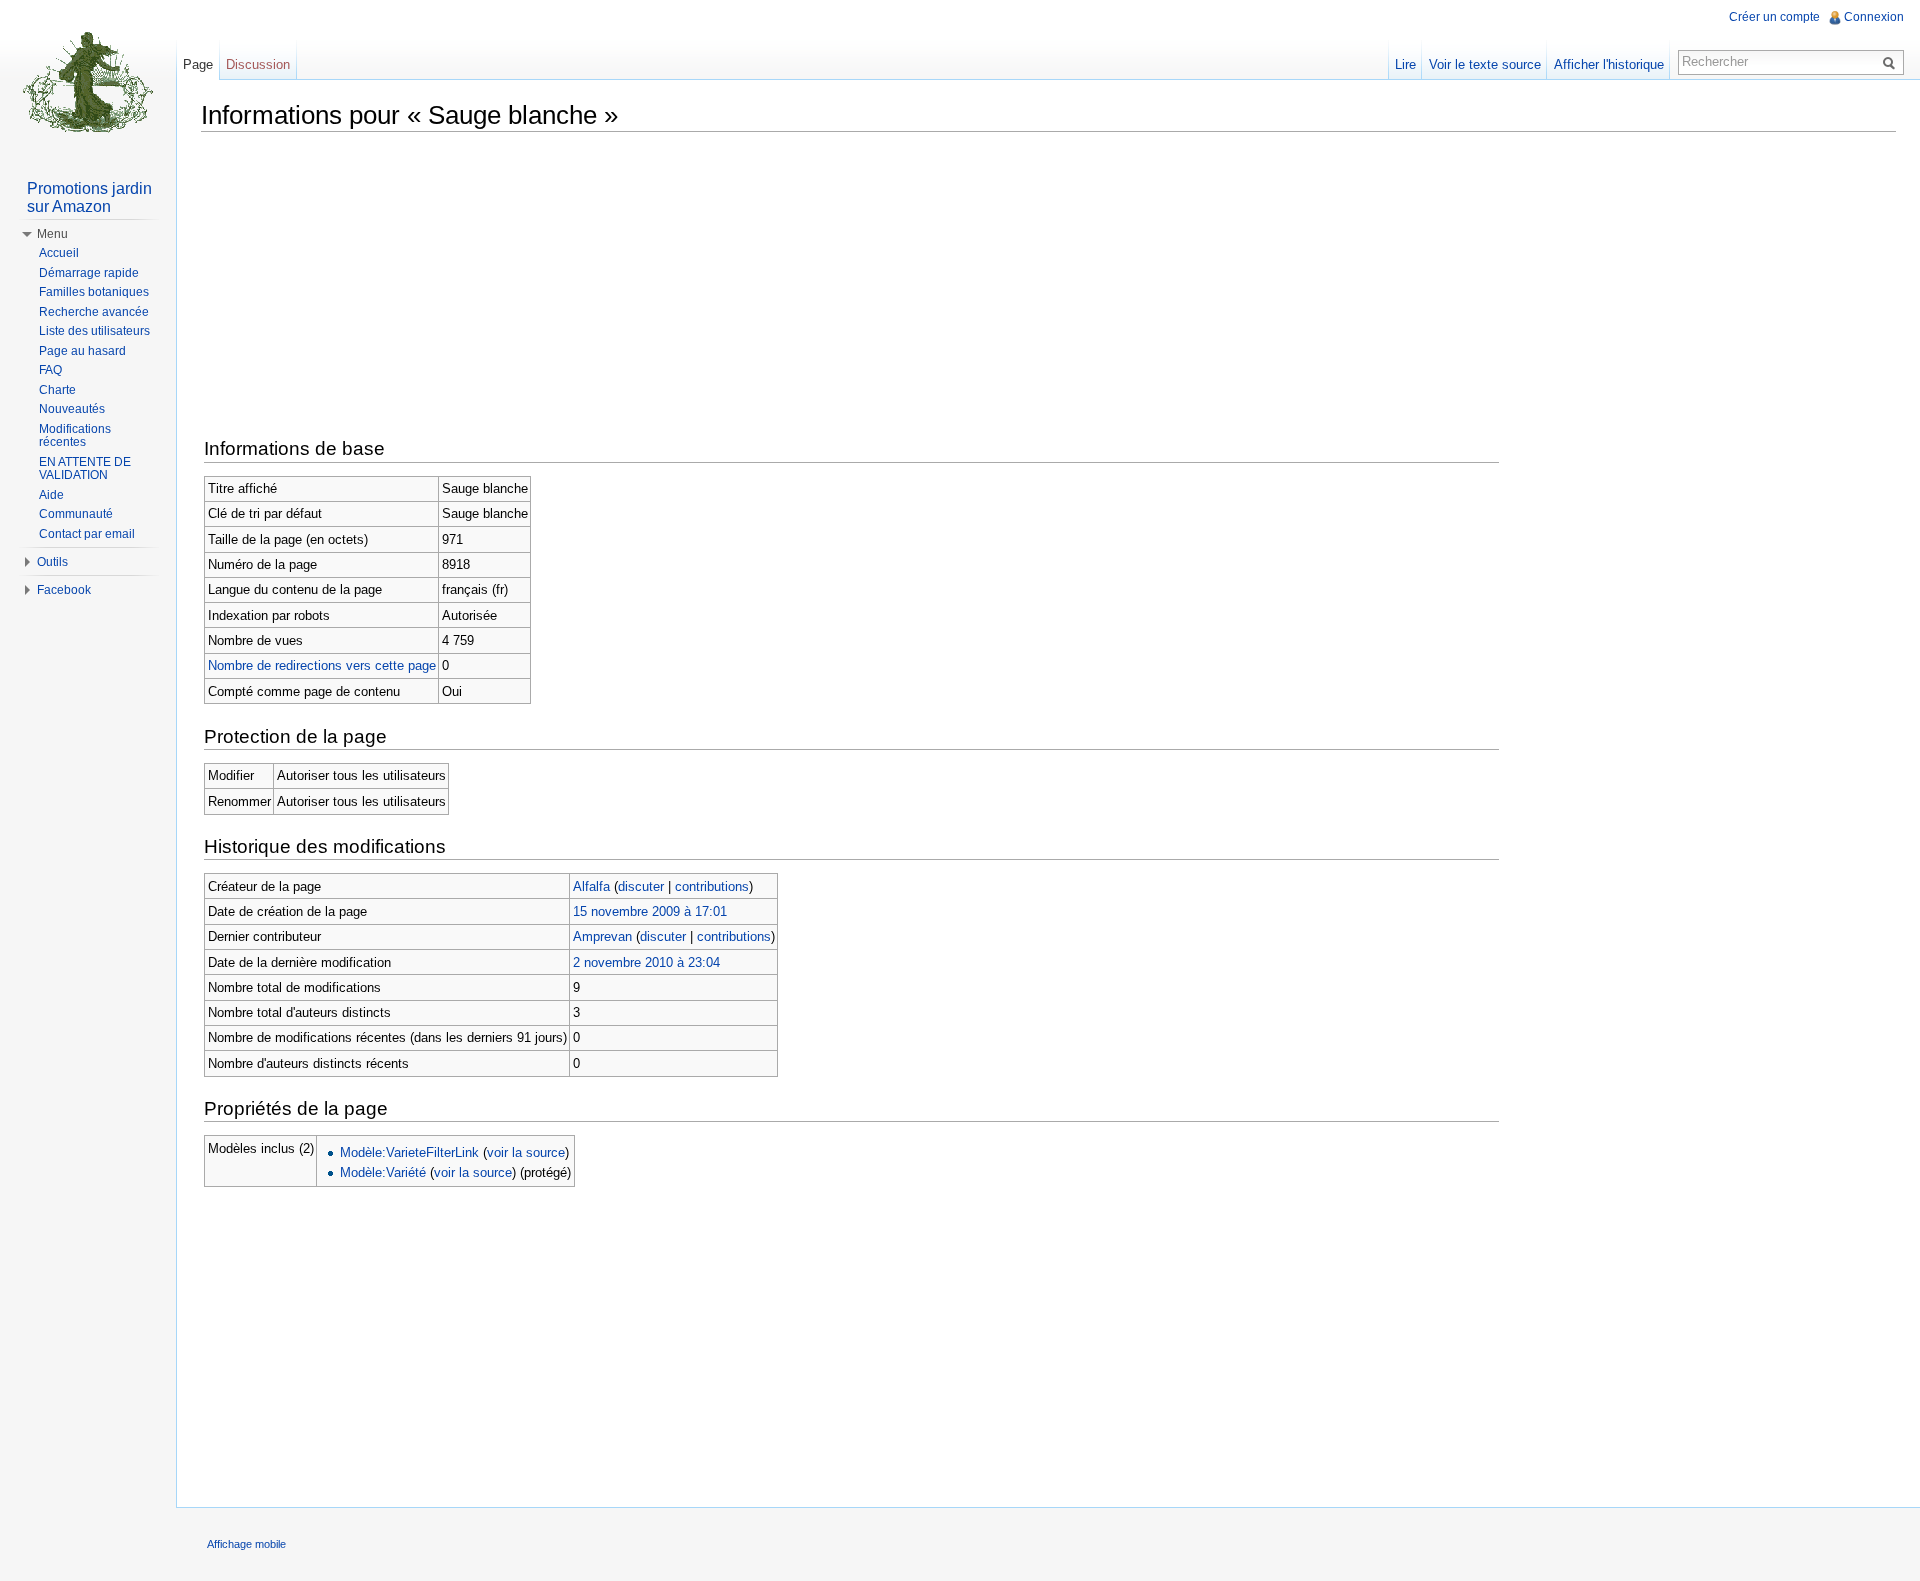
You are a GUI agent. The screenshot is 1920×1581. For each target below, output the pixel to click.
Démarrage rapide (89, 273)
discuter (641, 886)
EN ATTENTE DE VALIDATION (85, 469)
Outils (52, 562)
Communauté (76, 514)
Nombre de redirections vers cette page (322, 665)
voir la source (526, 1152)
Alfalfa (591, 886)
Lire (1405, 64)
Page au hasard (82, 351)
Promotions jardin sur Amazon (89, 197)
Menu (52, 234)
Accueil (59, 253)
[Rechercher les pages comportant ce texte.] (1892, 62)
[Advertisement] (1049, 287)
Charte (57, 390)
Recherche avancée (94, 312)
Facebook (64, 590)
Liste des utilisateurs (94, 331)
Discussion (258, 64)
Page (198, 64)
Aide (51, 495)
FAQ (50, 370)
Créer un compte (1774, 17)
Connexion (1874, 17)
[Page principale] (88, 80)
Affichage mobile (246, 1544)
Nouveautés (72, 409)
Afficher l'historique (1609, 64)
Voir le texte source (1485, 64)
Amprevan (602, 936)
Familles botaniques (94, 292)
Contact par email (87, 534)
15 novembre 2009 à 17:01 (650, 911)
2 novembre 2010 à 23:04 (646, 962)
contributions (712, 886)
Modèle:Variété (383, 1172)
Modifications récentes (75, 436)
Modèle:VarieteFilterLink (409, 1152)
